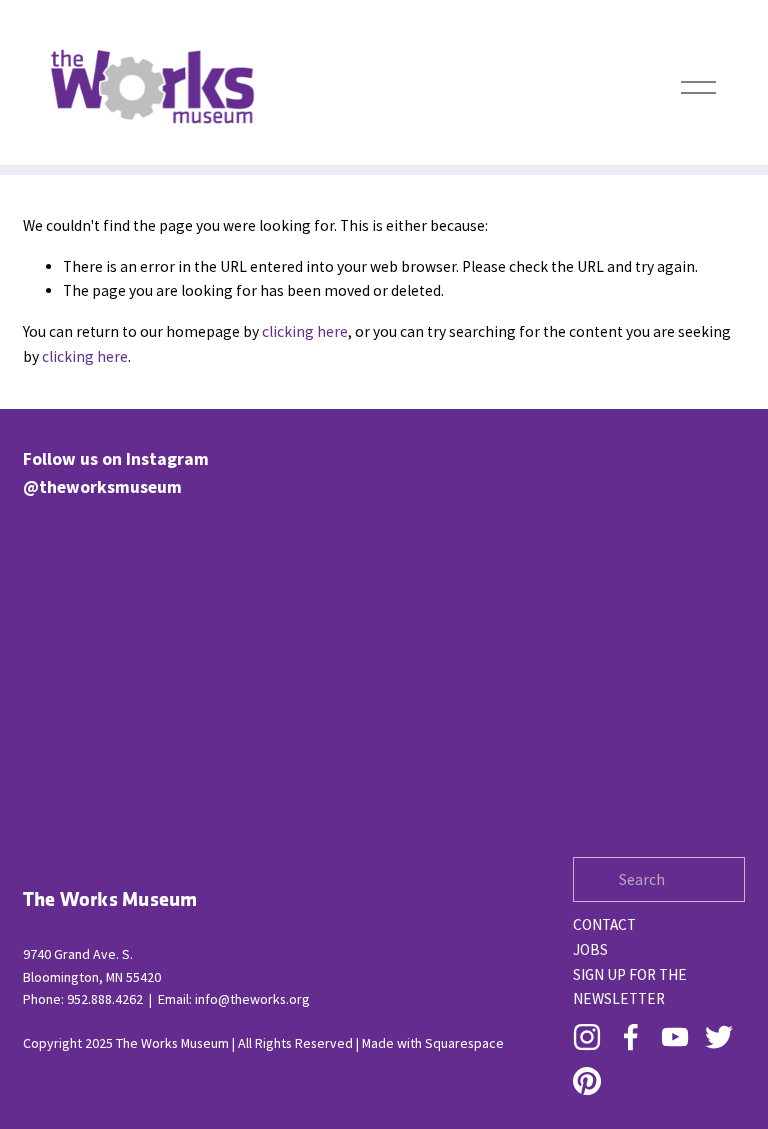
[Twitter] (719, 1037)
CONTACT (604, 924)
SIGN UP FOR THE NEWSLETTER (630, 987)
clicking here (305, 331)
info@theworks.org (252, 999)
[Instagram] (587, 1037)
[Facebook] (631, 1037)
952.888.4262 (105, 999)
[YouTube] (675, 1037)
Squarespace (464, 1043)
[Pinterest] (587, 1081)
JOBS (590, 949)
